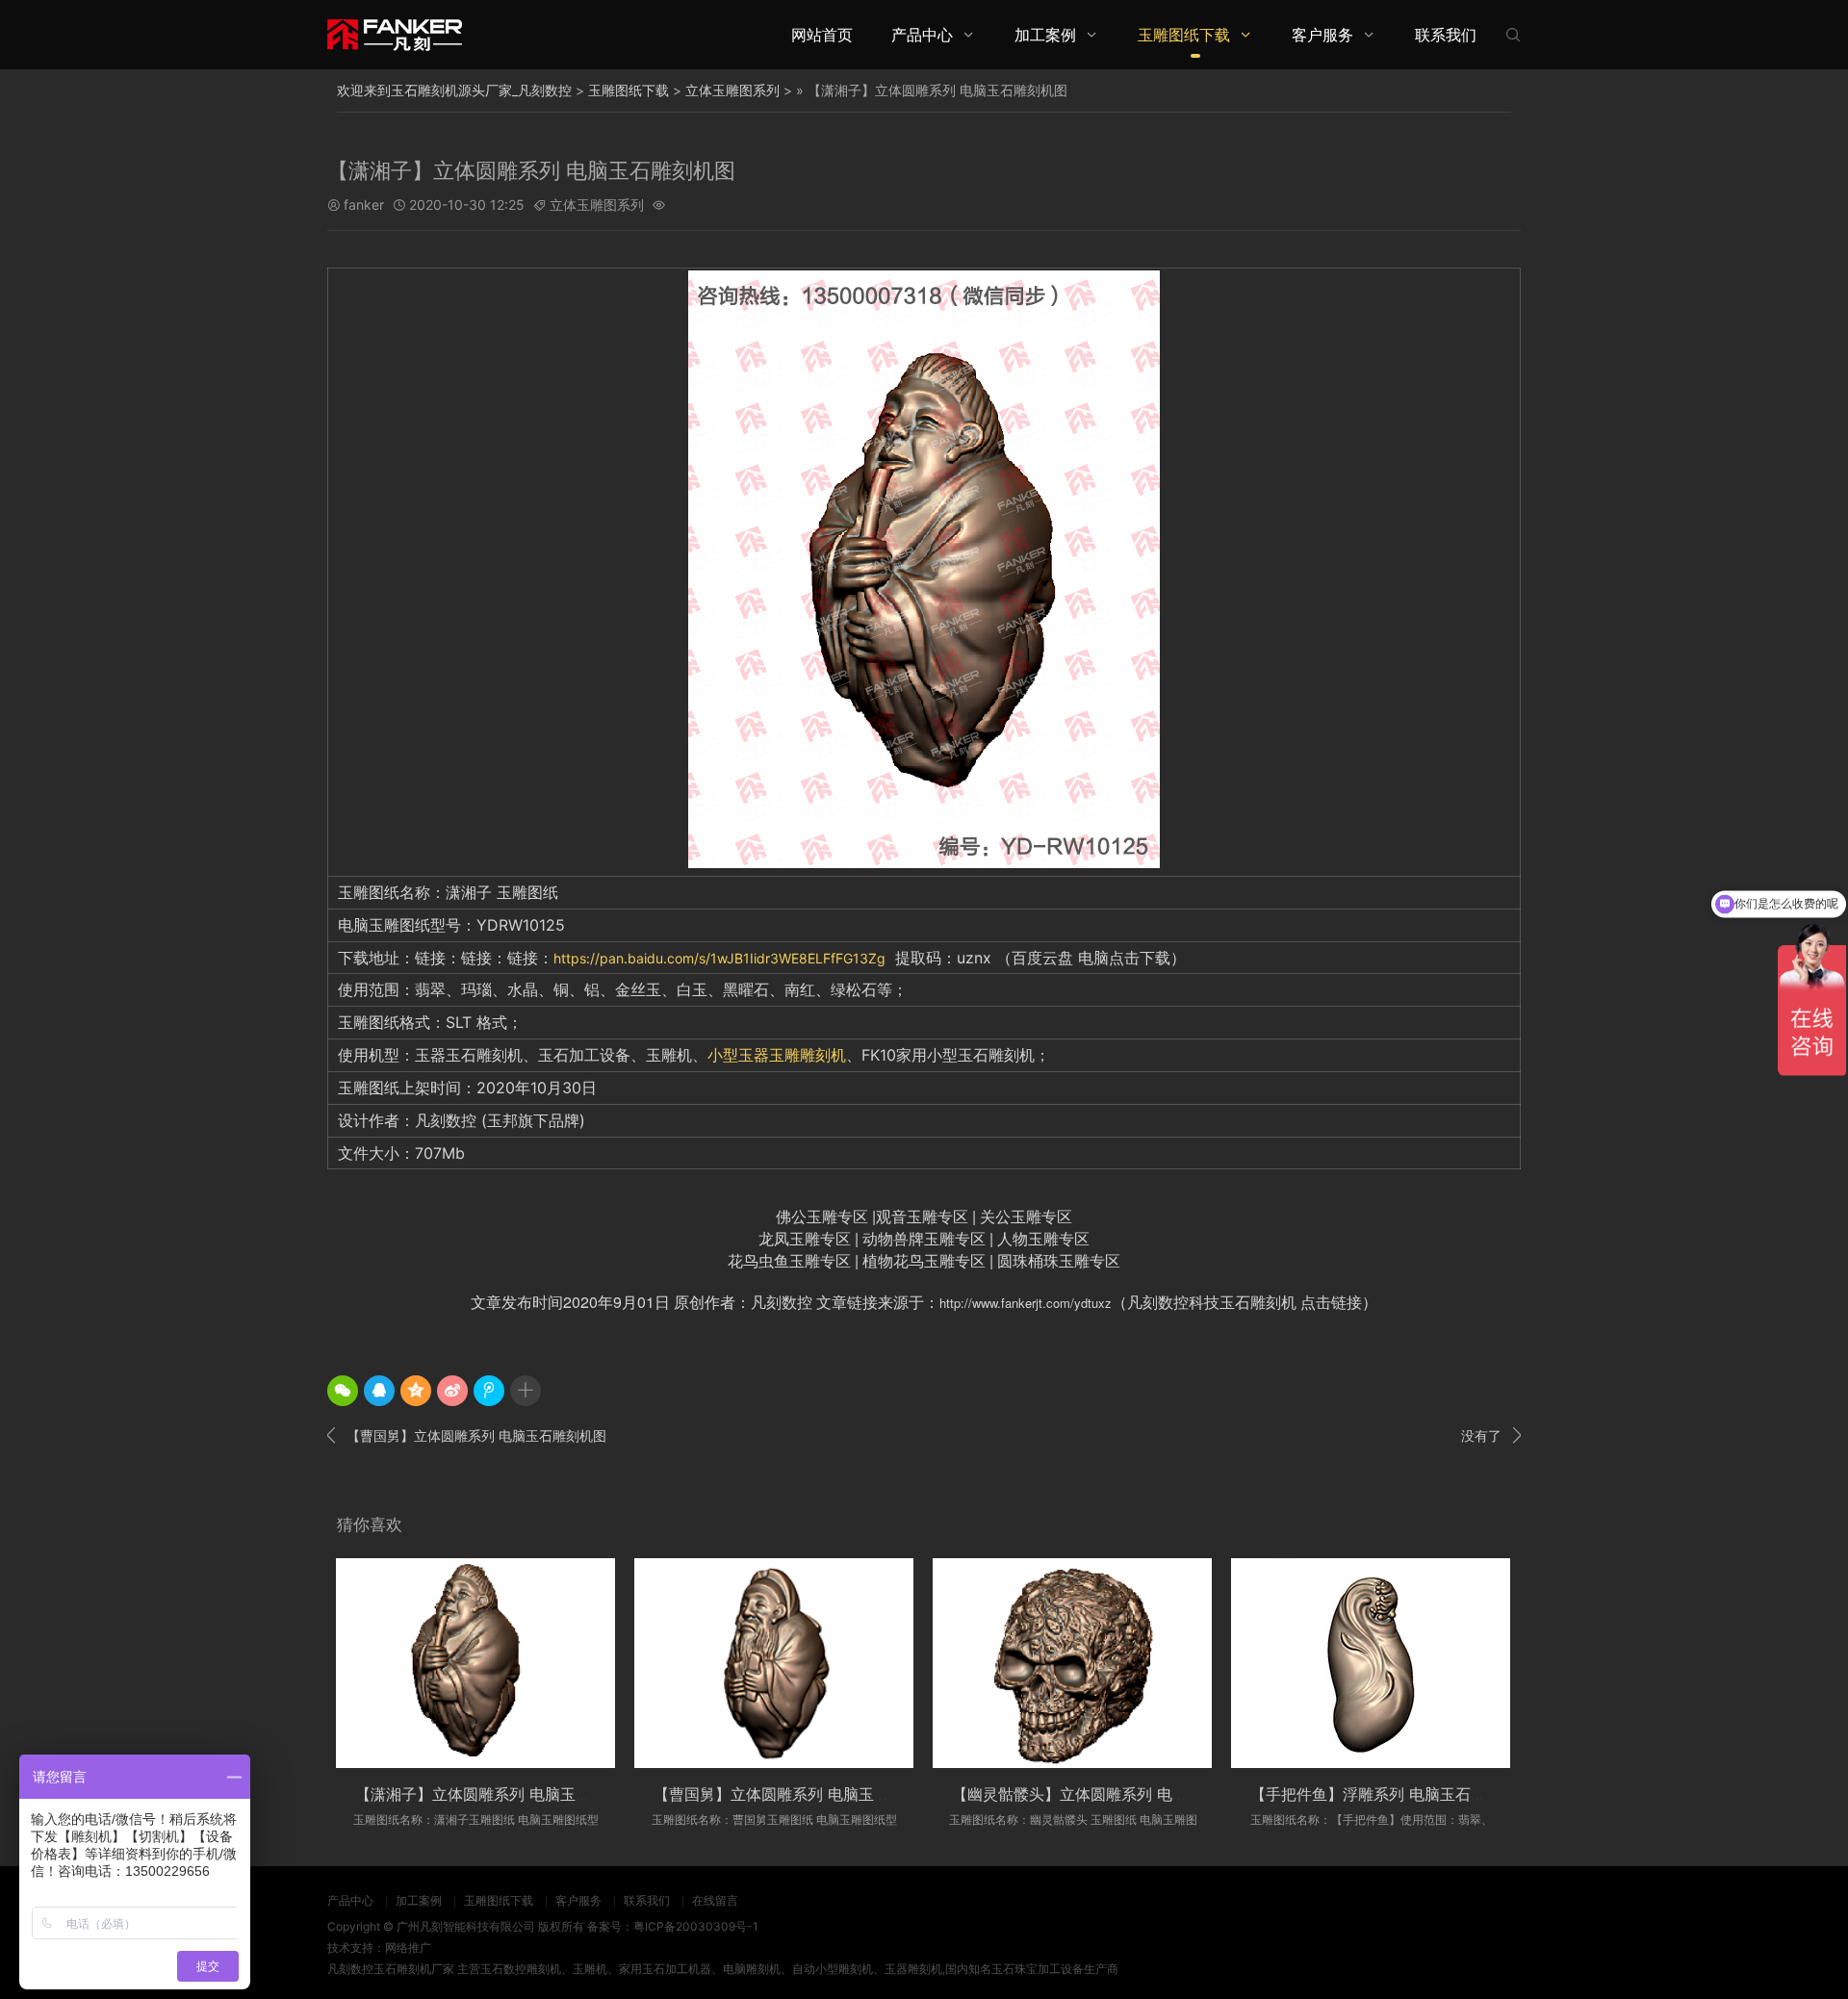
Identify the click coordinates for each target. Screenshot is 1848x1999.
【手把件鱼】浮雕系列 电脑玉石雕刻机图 (1391, 1794)
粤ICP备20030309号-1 (696, 1926)
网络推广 (408, 1948)
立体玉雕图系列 (732, 90)
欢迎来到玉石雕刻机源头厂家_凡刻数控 (454, 90)
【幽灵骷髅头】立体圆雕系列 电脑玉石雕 (1093, 1794)
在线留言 (715, 1900)
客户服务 (1322, 35)
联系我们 (1446, 35)
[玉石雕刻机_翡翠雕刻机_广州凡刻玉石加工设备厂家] (395, 34)
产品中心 (922, 35)
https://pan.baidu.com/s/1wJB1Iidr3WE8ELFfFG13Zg (719, 958)
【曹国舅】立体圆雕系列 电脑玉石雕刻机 (795, 1794)
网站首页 (822, 35)
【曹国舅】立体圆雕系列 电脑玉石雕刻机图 (467, 1435)
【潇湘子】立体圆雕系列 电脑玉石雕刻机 (496, 1794)
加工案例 (1045, 35)
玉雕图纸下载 (1184, 35)
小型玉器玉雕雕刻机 (777, 1055)
